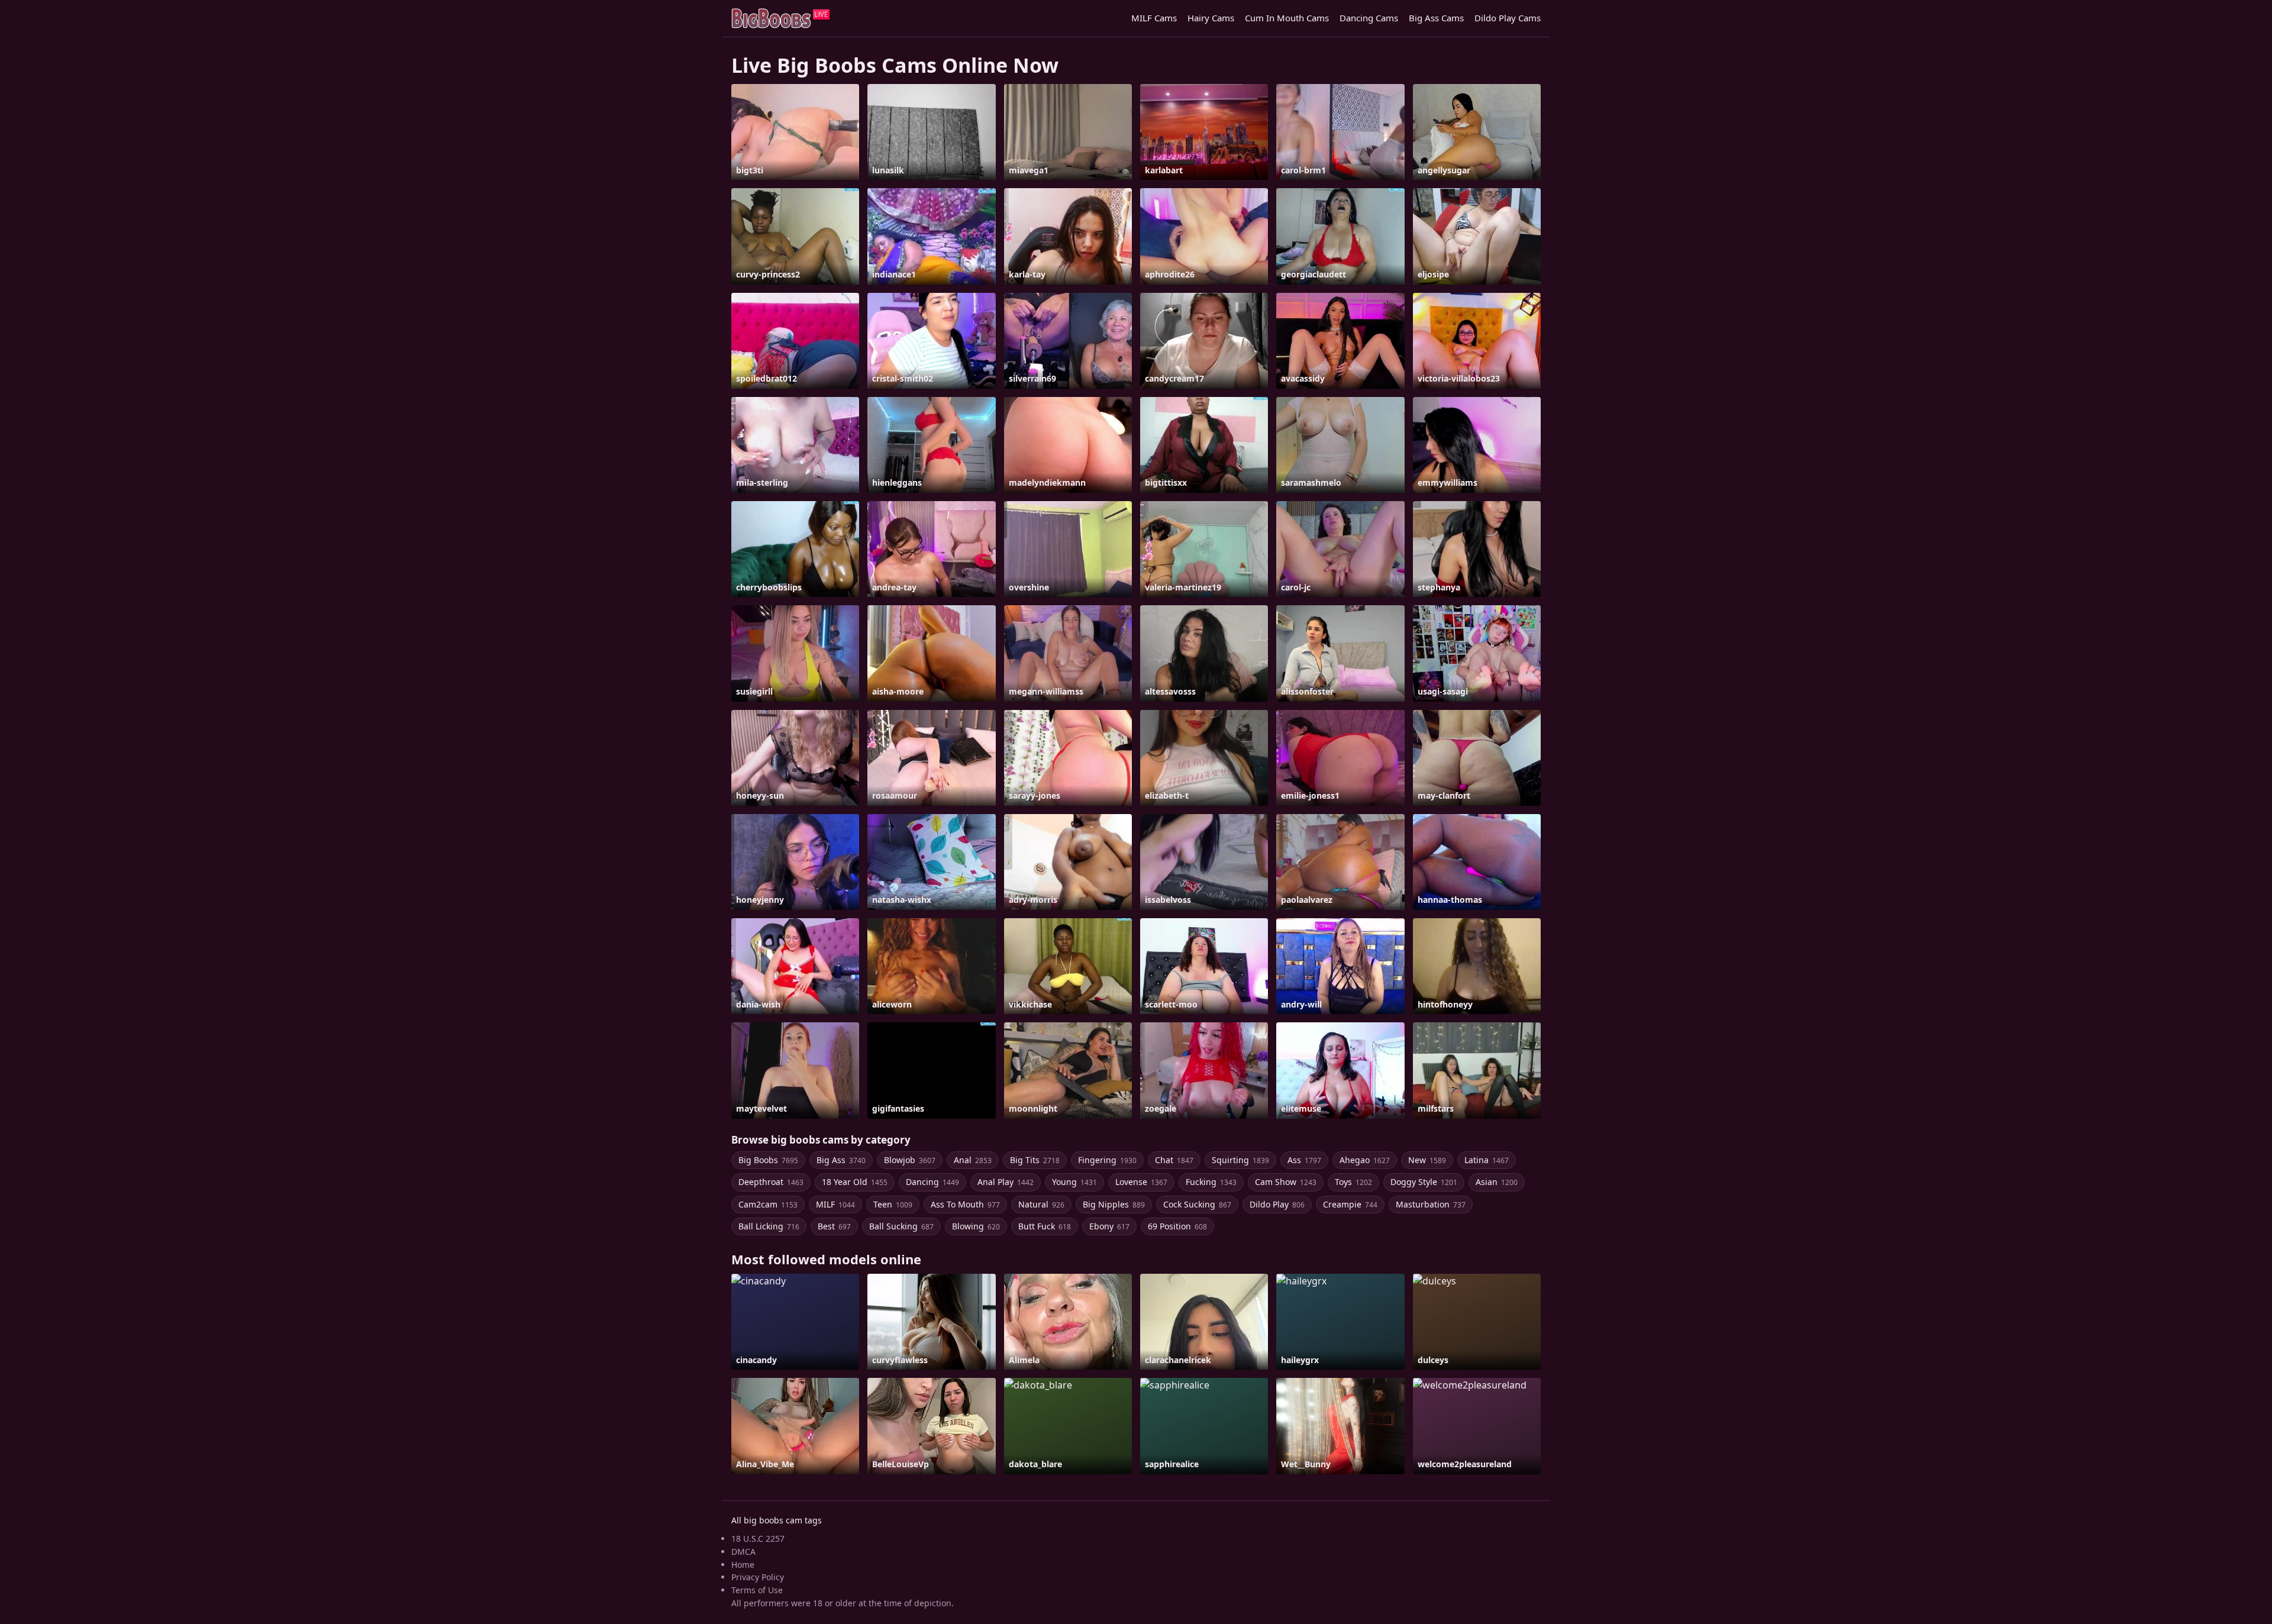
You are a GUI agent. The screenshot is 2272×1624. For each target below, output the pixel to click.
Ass (1304, 1160)
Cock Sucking (1197, 1204)
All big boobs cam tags (777, 1520)
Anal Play (1006, 1182)
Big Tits (1035, 1160)
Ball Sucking (901, 1226)
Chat (1174, 1160)
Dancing (932, 1182)
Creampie (1350, 1204)
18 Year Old (855, 1182)
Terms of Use (757, 1590)
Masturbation (1431, 1204)
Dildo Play (1277, 1204)
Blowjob (910, 1160)
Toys (1353, 1182)
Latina (1487, 1160)
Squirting (1240, 1160)
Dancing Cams (1369, 18)
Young (1074, 1182)
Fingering (1107, 1160)
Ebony (1109, 1226)
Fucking (1211, 1182)
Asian (1497, 1182)
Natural (1041, 1204)
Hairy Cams (1211, 18)
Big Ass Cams (1436, 18)
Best (834, 1226)
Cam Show (1286, 1182)
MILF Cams (1154, 18)
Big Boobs (768, 1160)
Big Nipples (1114, 1204)
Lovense (1141, 1182)
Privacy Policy (758, 1577)
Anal (973, 1160)
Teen (893, 1204)
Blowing (976, 1226)
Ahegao (1365, 1160)
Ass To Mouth (965, 1204)
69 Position (1177, 1226)
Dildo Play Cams (1508, 18)
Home (743, 1565)
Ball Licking (769, 1226)
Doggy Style (1424, 1182)
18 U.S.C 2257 (758, 1539)
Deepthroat (771, 1182)
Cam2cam (768, 1204)
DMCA (743, 1552)
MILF (835, 1204)
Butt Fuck (1045, 1226)
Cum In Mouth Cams (1287, 18)
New (1427, 1160)
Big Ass (841, 1160)
